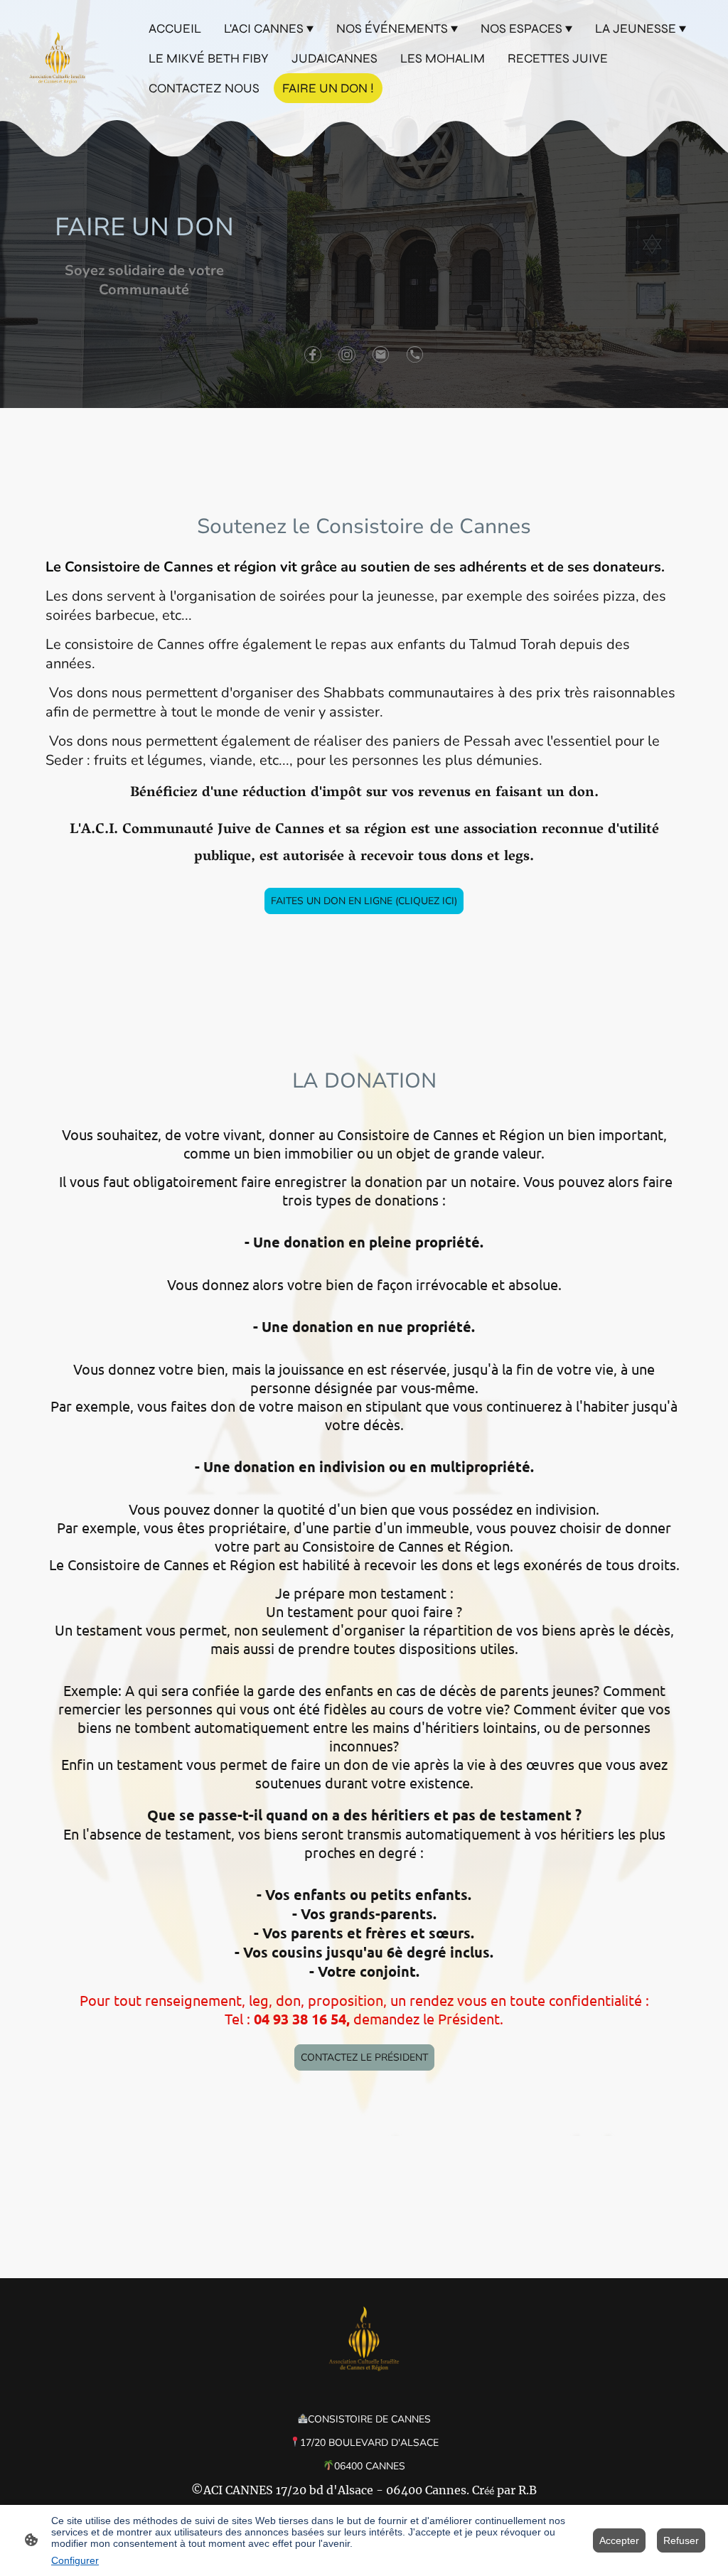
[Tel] (415, 355)
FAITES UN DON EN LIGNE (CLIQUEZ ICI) (364, 901)
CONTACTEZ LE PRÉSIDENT (364, 2057)
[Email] (381, 355)
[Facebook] (313, 355)
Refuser (681, 2540)
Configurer (75, 2560)
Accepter (619, 2540)
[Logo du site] (58, 58)
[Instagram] (347, 355)
